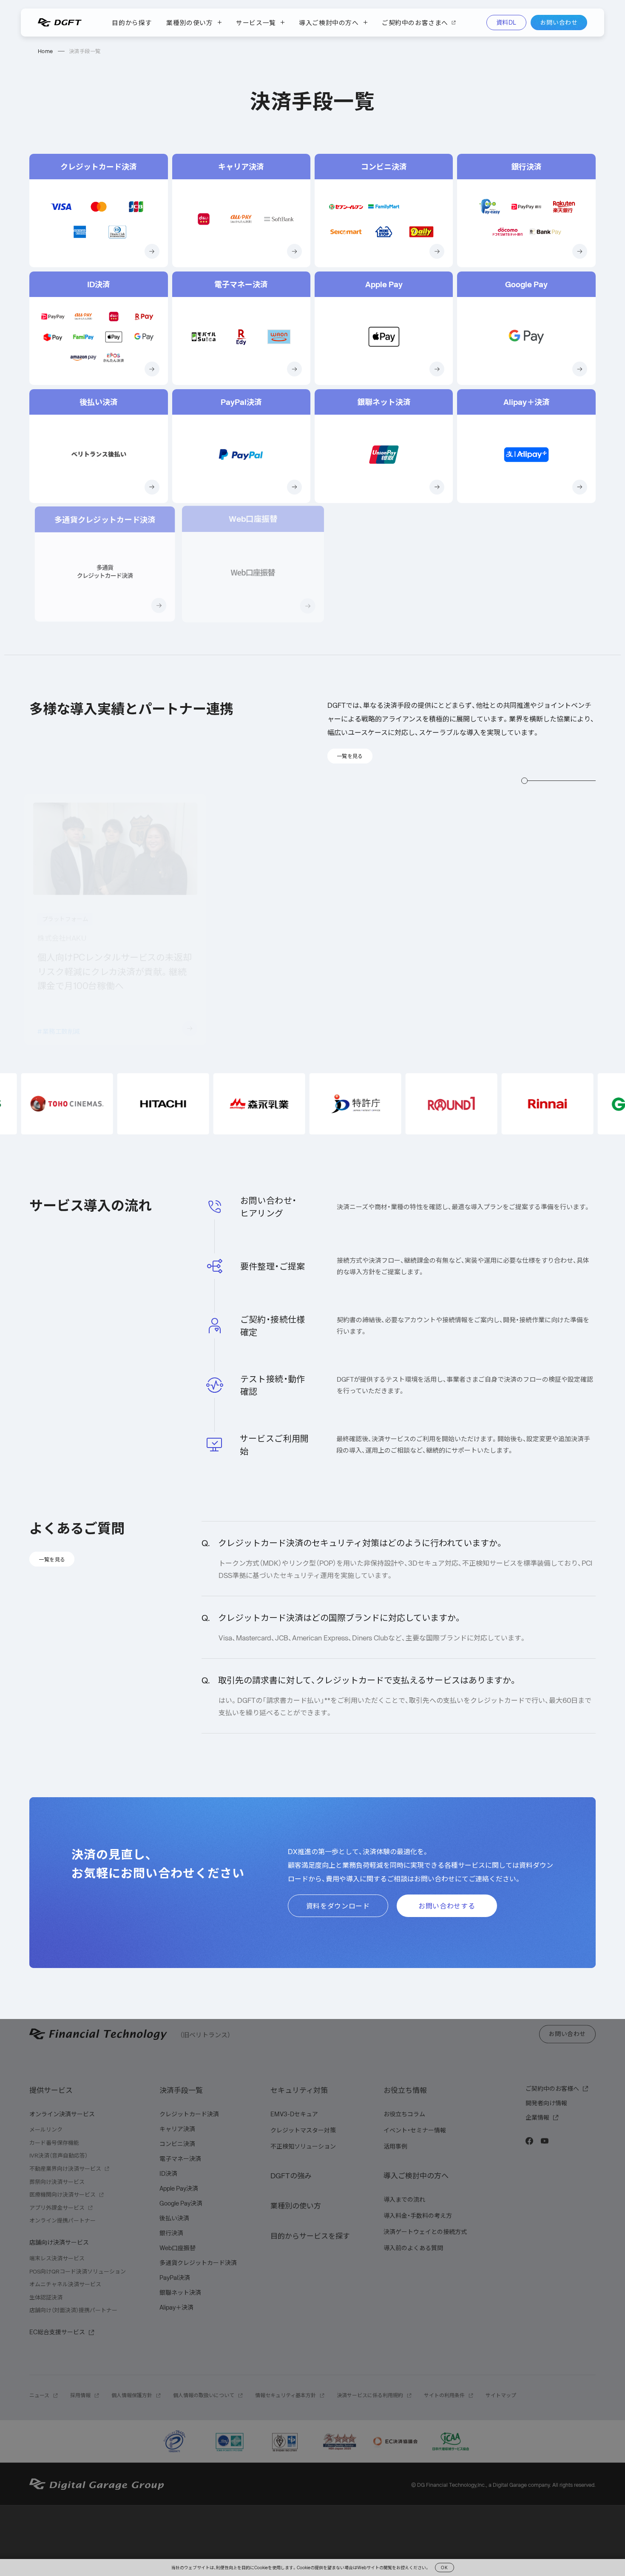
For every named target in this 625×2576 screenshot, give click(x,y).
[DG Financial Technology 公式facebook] (529, 2141)
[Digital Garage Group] (97, 2484)
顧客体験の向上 (240, 1031)
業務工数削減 (51, 1029)
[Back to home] (98, 2034)
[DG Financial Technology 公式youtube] (545, 2141)
